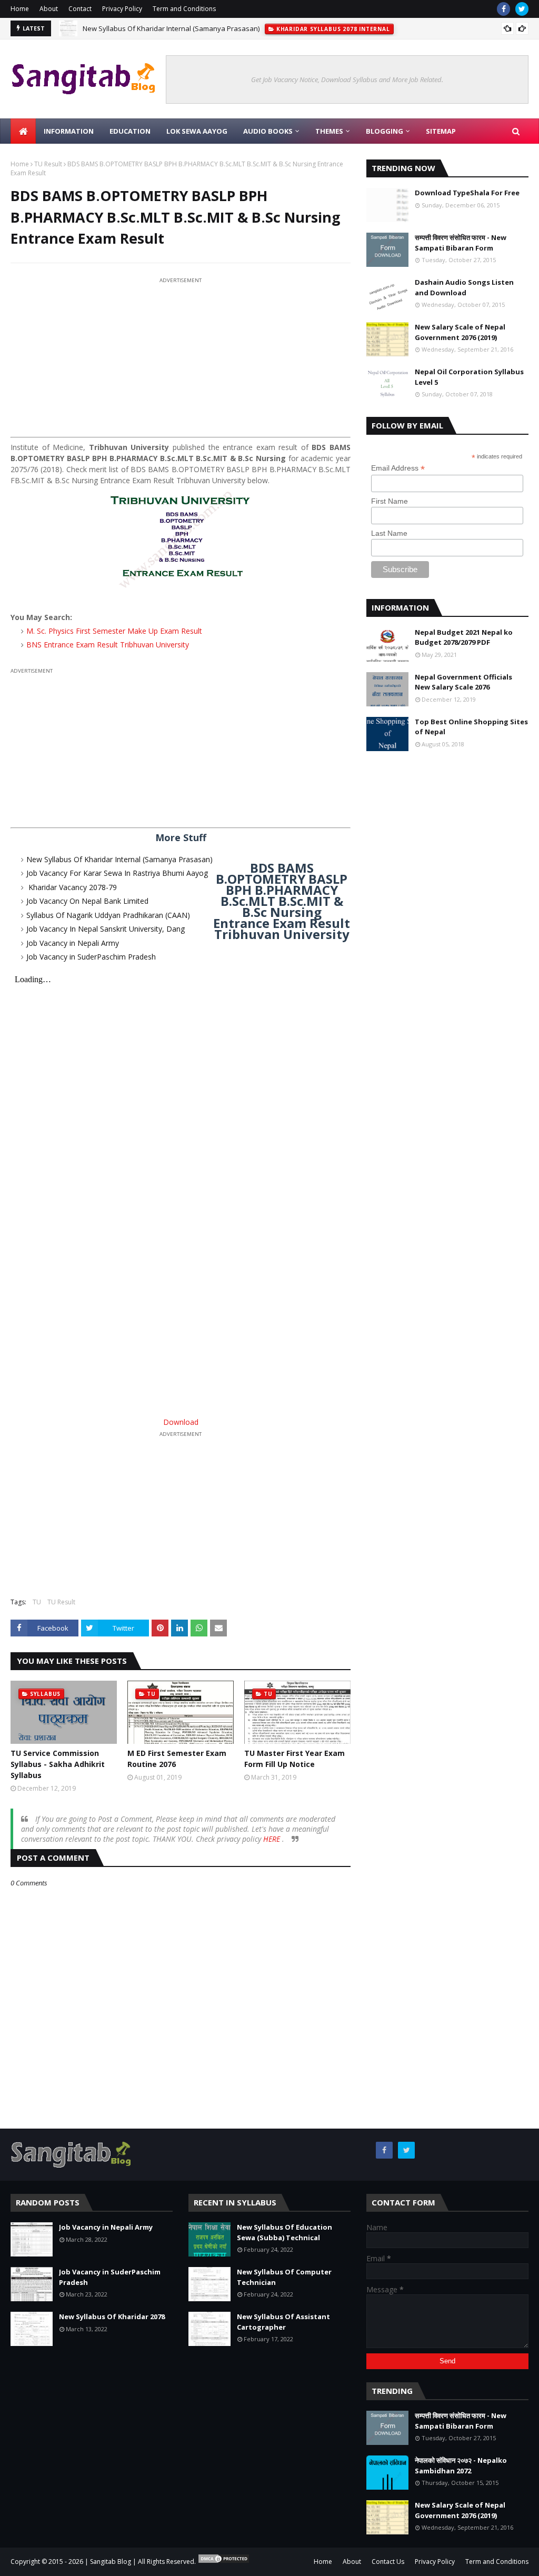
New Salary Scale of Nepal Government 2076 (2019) (460, 332)
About (49, 9)
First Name (390, 501)
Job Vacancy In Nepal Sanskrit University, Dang (106, 929)
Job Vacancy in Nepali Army (73, 943)
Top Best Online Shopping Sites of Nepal (471, 727)
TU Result (48, 164)
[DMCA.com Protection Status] (224, 2562)
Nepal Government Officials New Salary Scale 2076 (463, 682)
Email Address (398, 468)
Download (181, 1422)
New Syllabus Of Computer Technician (284, 2277)
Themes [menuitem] (329, 131)
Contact (80, 9)
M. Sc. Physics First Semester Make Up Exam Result (114, 631)
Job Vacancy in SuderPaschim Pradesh (91, 957)
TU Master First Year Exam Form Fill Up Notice (295, 1759)
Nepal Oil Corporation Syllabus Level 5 (469, 377)
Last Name (389, 533)
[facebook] (503, 9)
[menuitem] (23, 131)
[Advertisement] (181, 360)
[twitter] (522, 9)
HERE (273, 1839)
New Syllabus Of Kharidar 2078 (112, 2317)
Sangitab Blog (111, 2562)
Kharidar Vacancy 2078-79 (72, 887)
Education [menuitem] (130, 131)
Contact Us (388, 2562)
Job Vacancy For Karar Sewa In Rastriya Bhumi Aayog (117, 873)
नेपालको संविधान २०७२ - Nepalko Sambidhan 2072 (461, 2465)
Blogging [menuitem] (385, 131)
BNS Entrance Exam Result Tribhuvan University (108, 645)
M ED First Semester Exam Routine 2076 (177, 1759)
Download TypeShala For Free (467, 193)
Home (20, 9)
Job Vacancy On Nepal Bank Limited (87, 901)
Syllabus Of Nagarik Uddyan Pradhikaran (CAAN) (108, 915)
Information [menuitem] (69, 131)
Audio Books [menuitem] (268, 131)
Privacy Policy (122, 9)
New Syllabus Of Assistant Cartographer (283, 2322)
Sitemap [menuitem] (441, 131)
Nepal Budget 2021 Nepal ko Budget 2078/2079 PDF (464, 637)
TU (37, 1602)
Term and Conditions (184, 9)
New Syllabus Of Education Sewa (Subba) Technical (285, 2232)
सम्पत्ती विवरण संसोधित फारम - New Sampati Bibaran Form (461, 243)
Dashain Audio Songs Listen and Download (464, 287)
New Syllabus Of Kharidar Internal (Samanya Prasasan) (171, 28)
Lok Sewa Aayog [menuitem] (197, 131)
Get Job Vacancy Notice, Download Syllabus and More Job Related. (347, 79)
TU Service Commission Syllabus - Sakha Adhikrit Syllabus (58, 1764)
